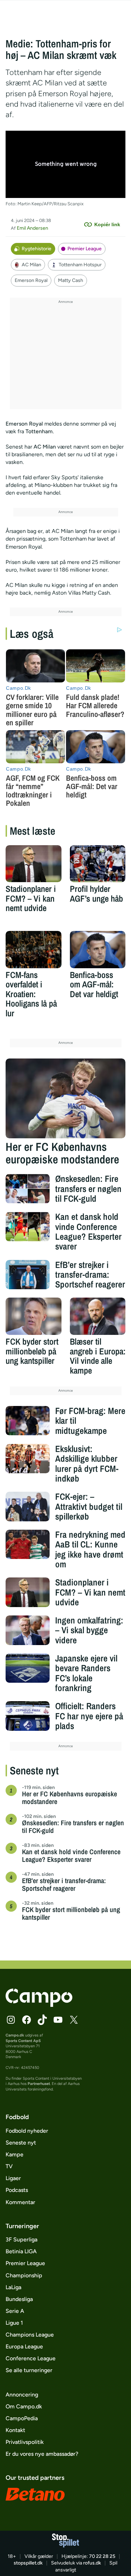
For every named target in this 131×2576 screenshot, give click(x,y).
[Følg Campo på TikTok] (42, 2020)
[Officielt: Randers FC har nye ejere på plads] (28, 1716)
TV (9, 2166)
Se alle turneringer (29, 2370)
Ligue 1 (14, 2323)
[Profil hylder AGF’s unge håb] (98, 864)
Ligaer (13, 2178)
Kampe (14, 2154)
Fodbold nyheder (27, 2131)
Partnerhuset (39, 2084)
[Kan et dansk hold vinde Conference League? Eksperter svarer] (28, 1226)
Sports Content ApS (23, 2041)
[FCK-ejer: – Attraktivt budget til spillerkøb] (28, 1506)
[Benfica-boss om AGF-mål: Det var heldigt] (98, 950)
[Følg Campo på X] (74, 2020)
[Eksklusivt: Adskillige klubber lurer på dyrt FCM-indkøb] (28, 1459)
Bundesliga (19, 2299)
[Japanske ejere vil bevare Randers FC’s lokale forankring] (28, 1668)
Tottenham (39, 431)
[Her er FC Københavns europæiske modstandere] (66, 1098)
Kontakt (15, 2430)
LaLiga (13, 2287)
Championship (24, 2275)
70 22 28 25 (102, 2556)
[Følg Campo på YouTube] (58, 2020)
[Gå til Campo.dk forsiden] (39, 2005)
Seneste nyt (21, 2143)
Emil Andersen (32, 228)
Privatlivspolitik (25, 2442)
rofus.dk (92, 2563)
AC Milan (31, 265)
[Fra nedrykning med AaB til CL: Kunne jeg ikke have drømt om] (28, 1544)
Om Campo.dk (24, 2406)
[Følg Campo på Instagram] (11, 2020)
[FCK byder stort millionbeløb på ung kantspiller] (34, 1316)
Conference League (31, 2358)
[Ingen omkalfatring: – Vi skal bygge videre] (28, 1630)
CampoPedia (22, 2418)
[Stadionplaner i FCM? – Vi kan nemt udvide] (34, 864)
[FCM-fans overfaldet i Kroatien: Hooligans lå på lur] (34, 950)
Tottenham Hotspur (80, 265)
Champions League (30, 2335)
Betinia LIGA (21, 2251)
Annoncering (22, 2395)
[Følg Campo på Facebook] (27, 2020)
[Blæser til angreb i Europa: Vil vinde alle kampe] (98, 1316)
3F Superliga (21, 2239)
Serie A (15, 2311)
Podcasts (17, 2190)
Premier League (85, 249)
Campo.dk (15, 2035)
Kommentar (20, 2202)
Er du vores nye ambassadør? (42, 2454)
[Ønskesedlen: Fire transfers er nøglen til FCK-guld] (28, 1188)
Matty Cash (71, 280)
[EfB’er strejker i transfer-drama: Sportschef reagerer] (28, 1275)
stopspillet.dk (28, 2563)
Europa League (24, 2346)
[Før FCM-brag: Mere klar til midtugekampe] (28, 1421)
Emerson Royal (31, 280)
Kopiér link (107, 224)
